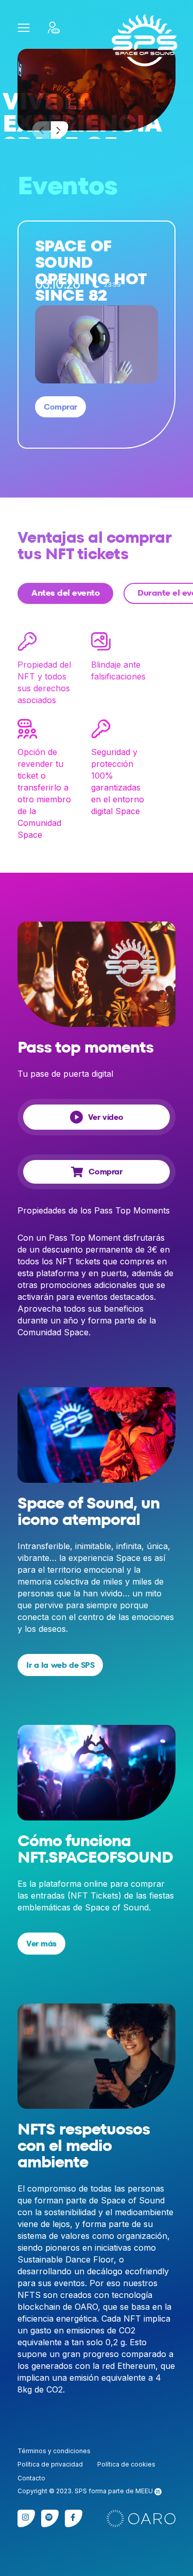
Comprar (60, 407)
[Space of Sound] (145, 40)
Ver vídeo (106, 1117)
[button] (23, 27)
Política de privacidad (50, 2464)
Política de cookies (126, 2464)
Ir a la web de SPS (60, 1665)
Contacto (31, 2478)
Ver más (41, 1944)
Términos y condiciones (54, 2451)
